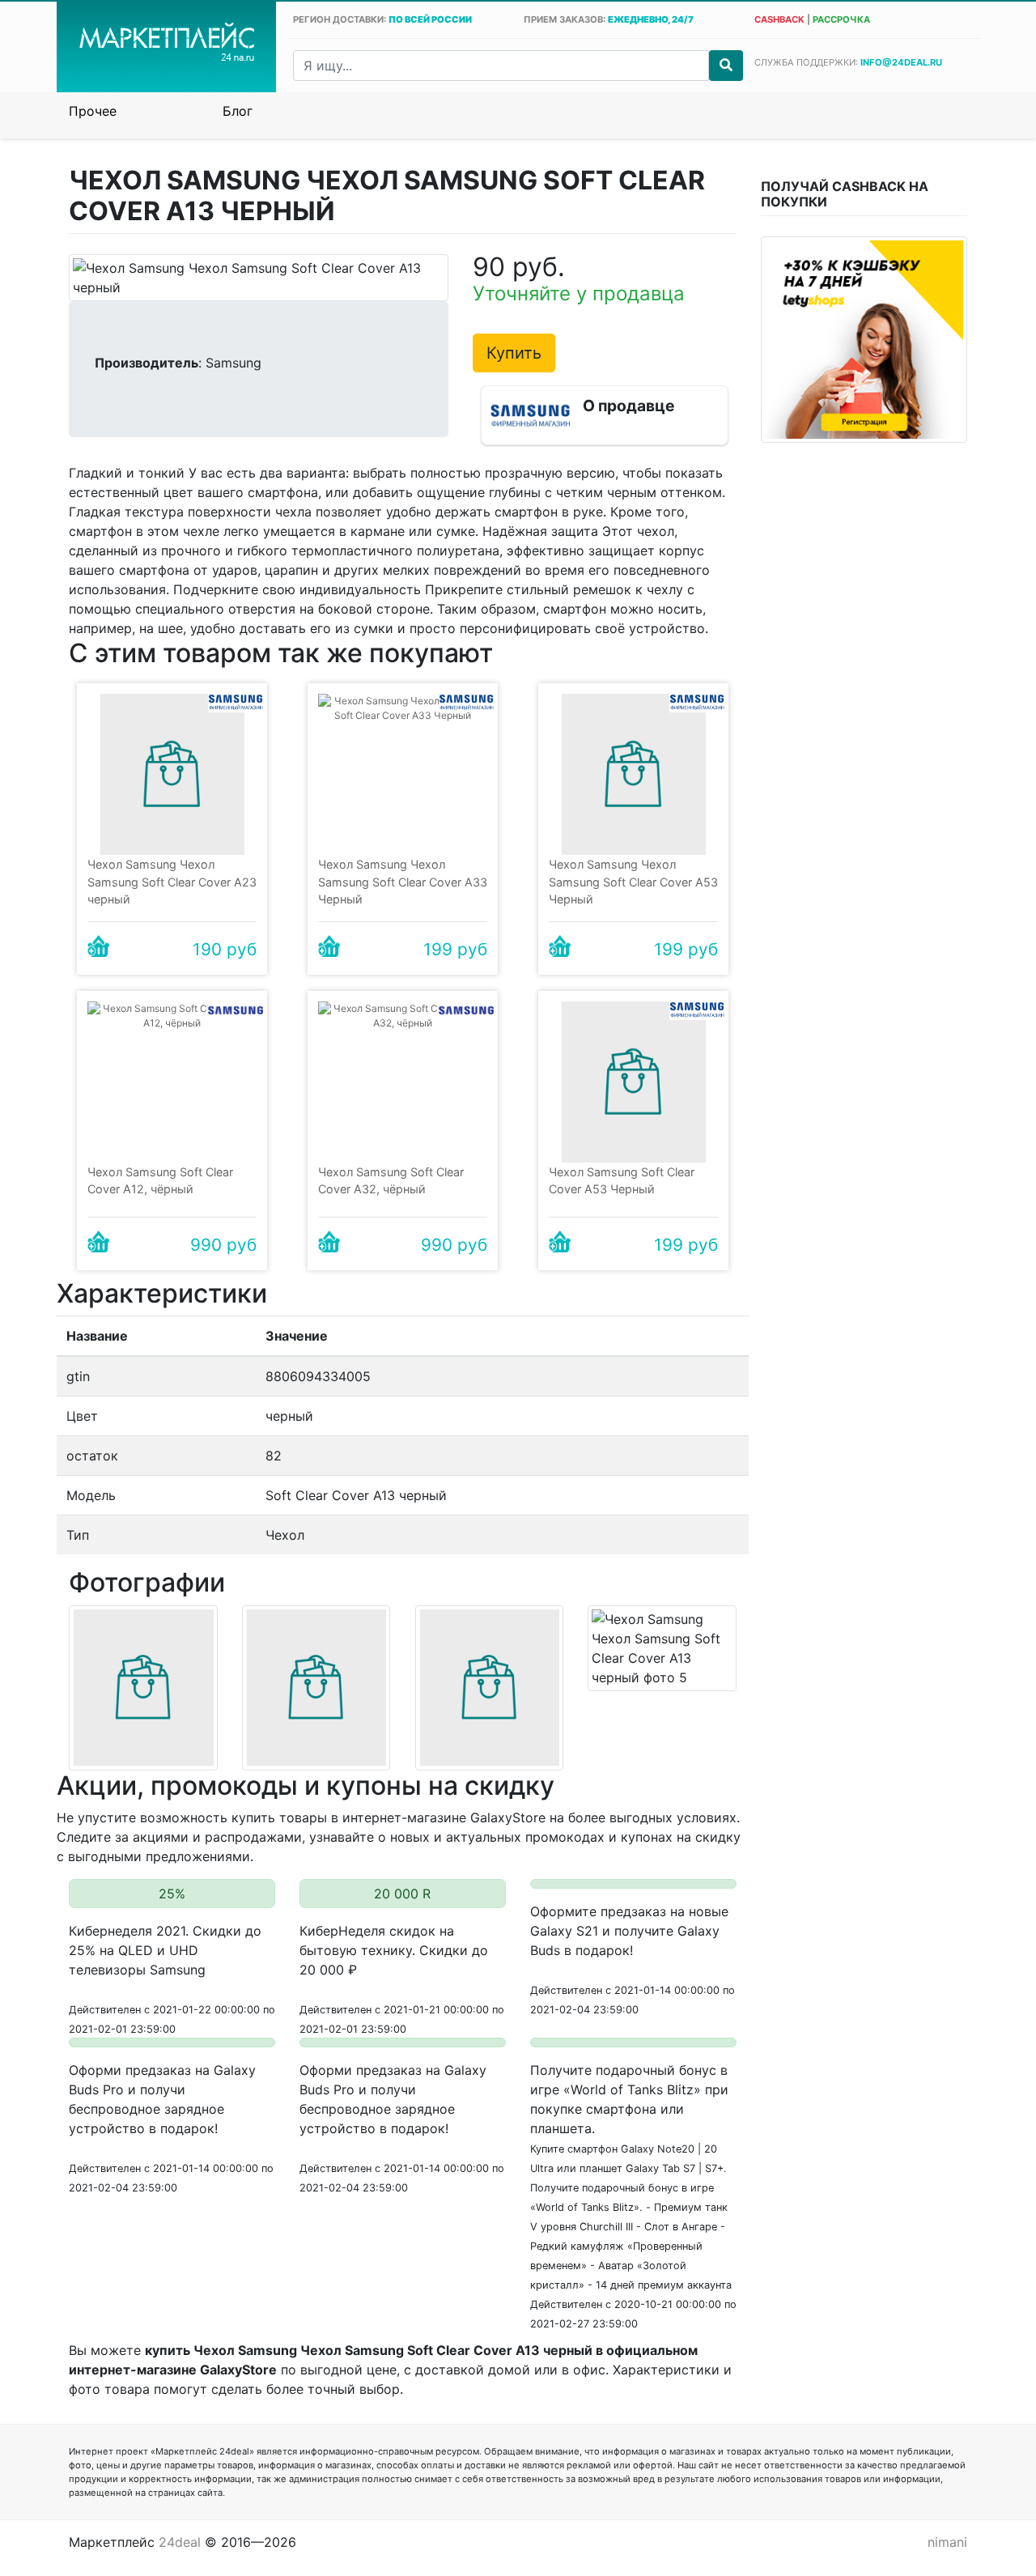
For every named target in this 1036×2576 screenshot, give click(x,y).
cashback (779, 19)
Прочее (93, 111)
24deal (180, 2542)
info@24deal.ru (901, 62)
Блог (238, 111)
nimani (947, 2542)
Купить (514, 353)
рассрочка (841, 19)
